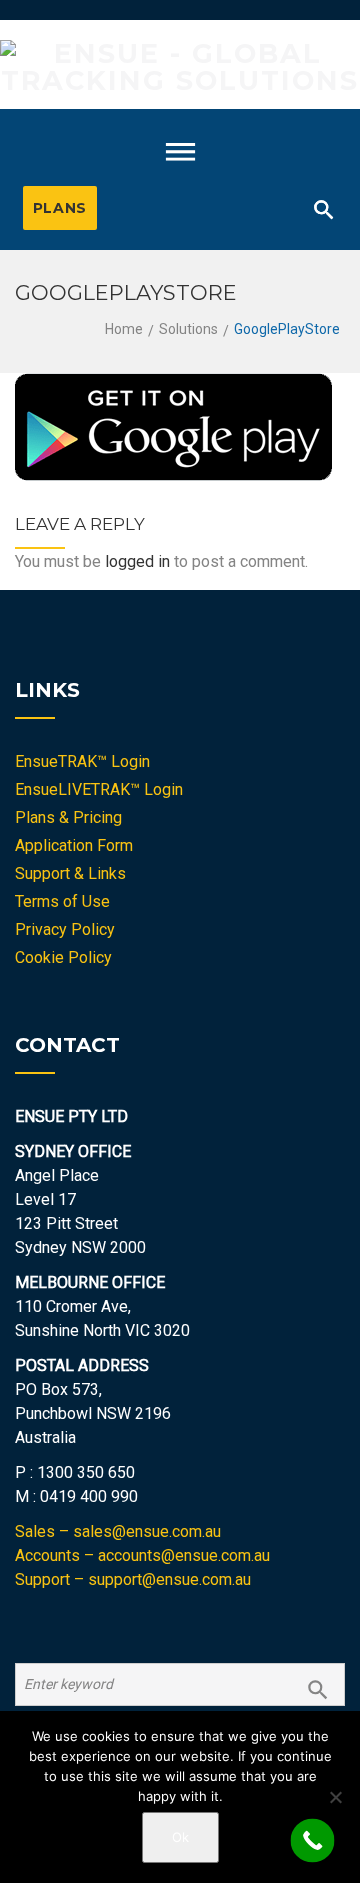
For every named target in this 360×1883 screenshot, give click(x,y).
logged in (137, 561)
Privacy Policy (65, 929)
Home (124, 329)
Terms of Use (62, 901)
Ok (180, 1837)
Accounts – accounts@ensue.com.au (142, 1555)
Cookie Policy (63, 957)
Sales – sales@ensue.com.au (118, 1531)
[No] (335, 1797)
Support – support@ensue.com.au (133, 1579)
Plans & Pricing (68, 817)
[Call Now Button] (313, 1841)
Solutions (188, 329)
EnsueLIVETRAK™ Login (99, 789)
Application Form (74, 845)
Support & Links (70, 873)
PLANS (60, 208)
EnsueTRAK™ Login (82, 761)
